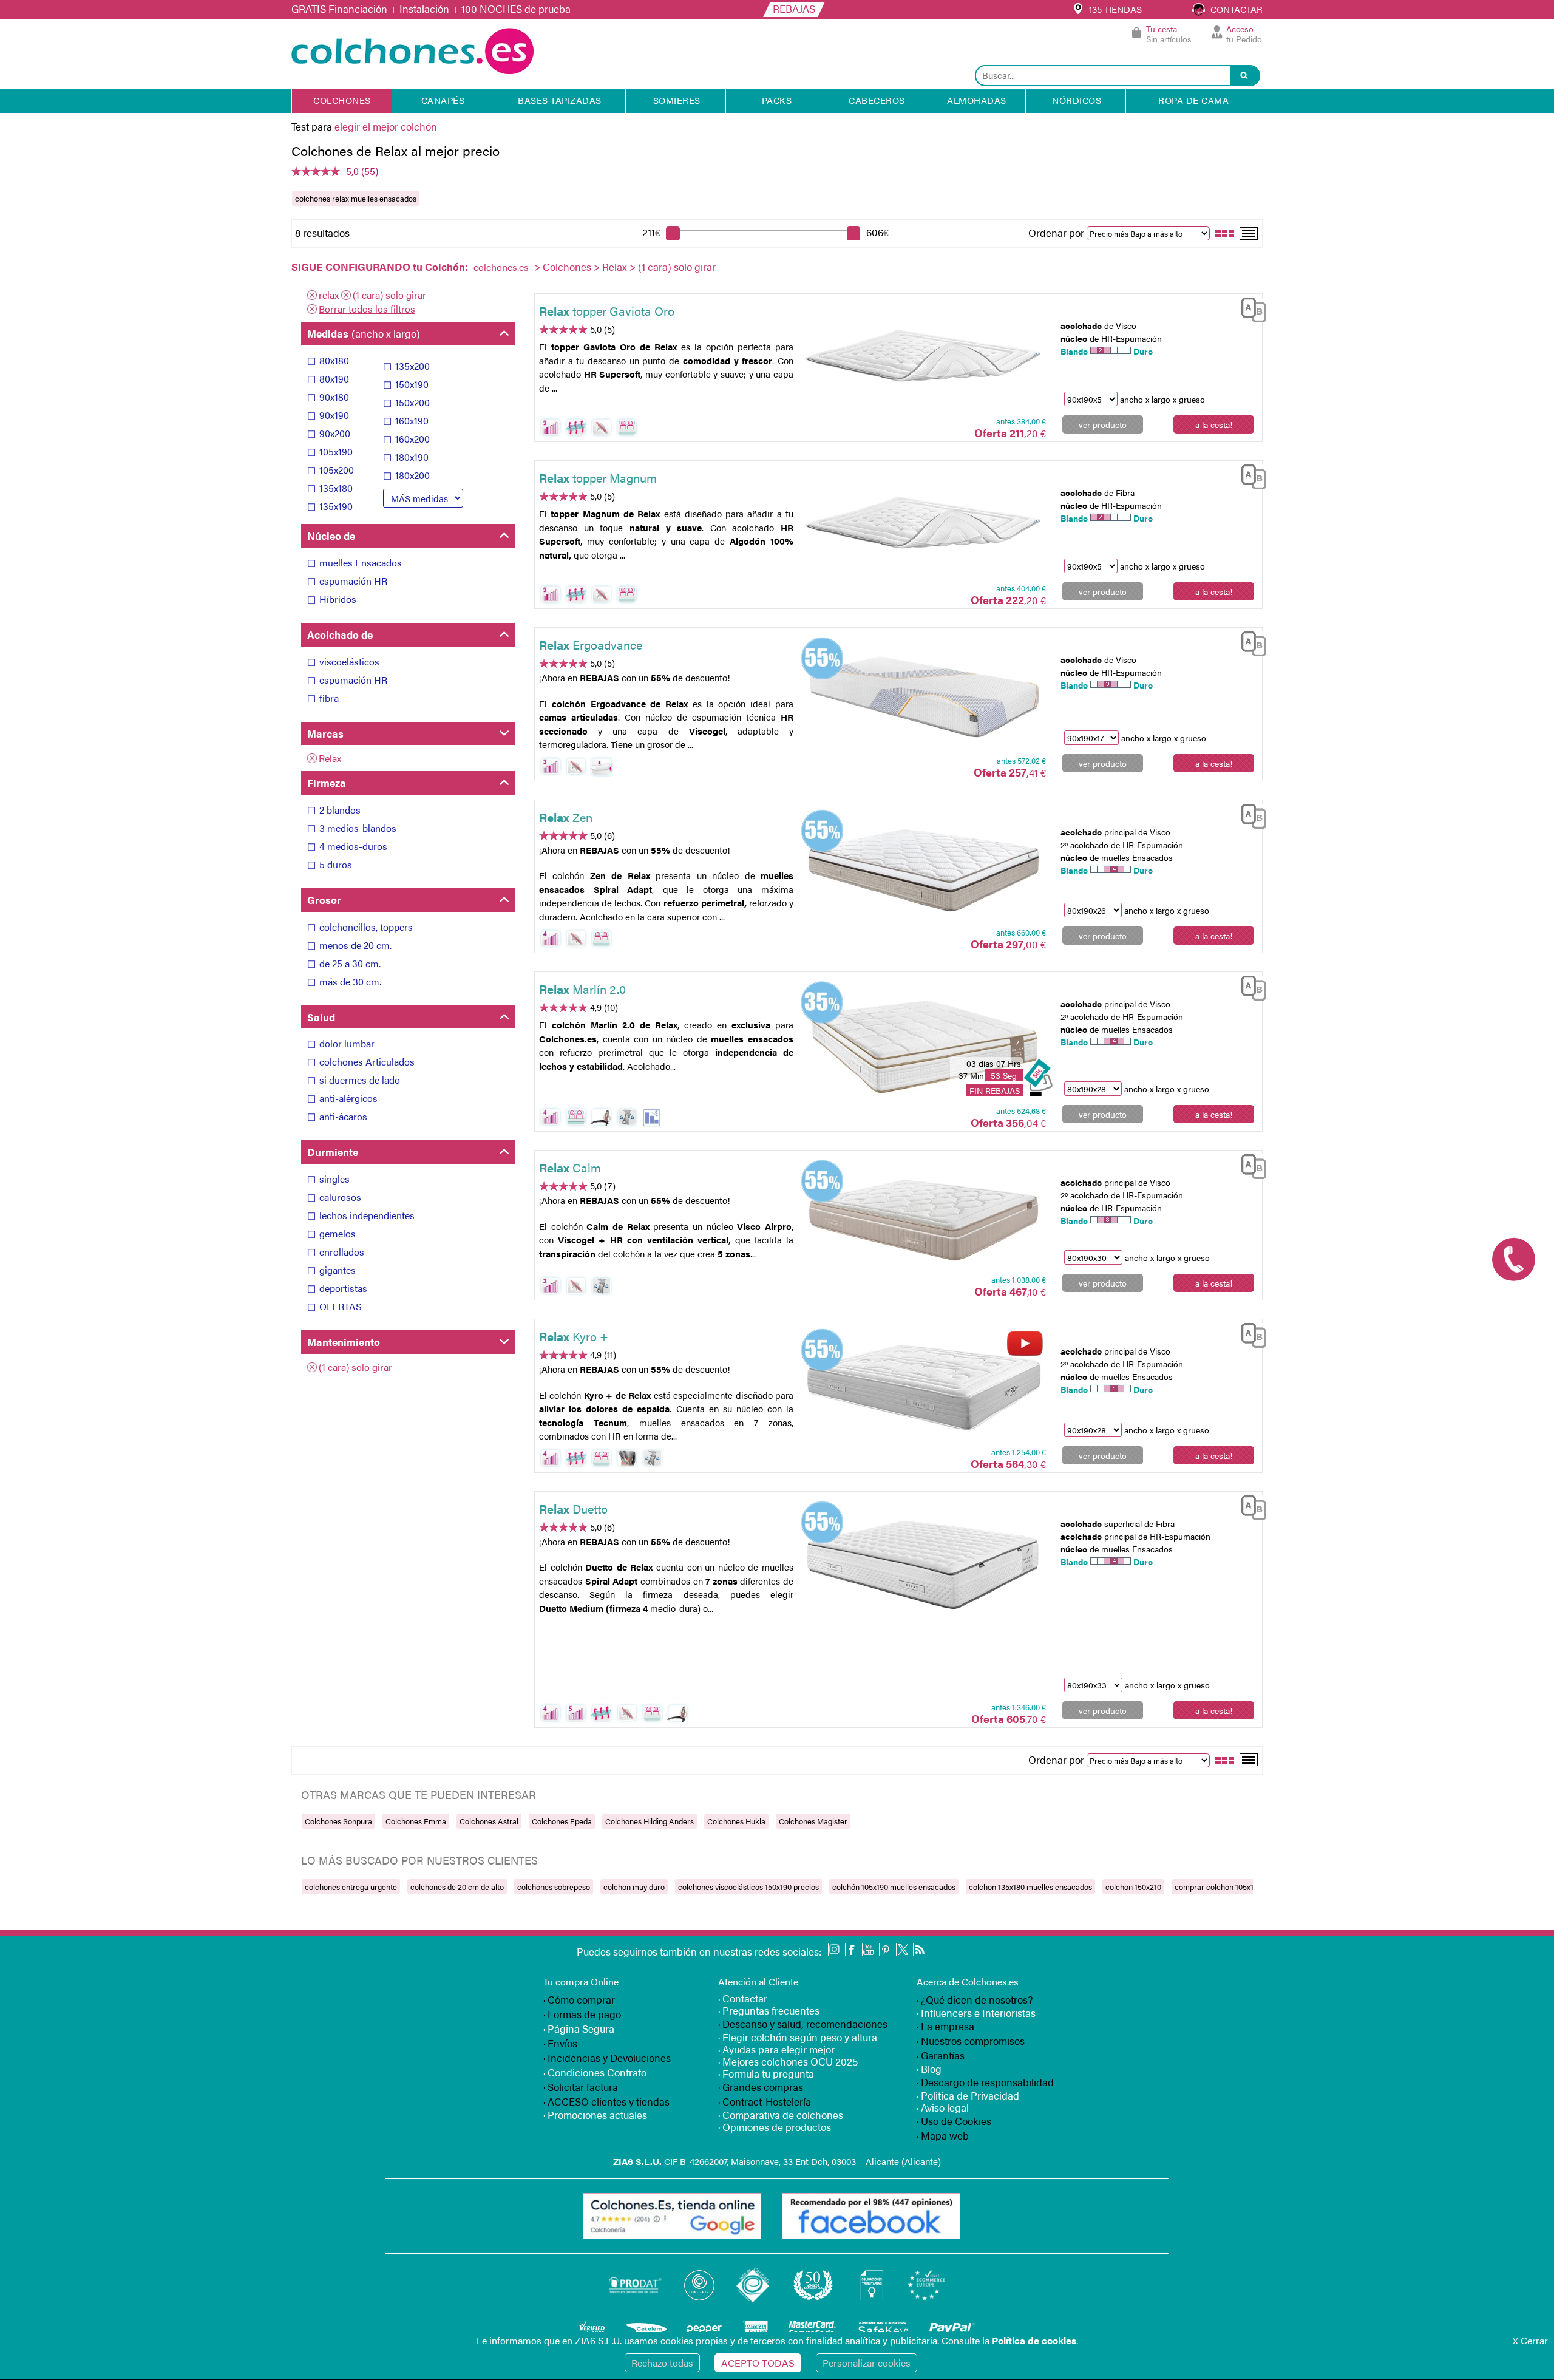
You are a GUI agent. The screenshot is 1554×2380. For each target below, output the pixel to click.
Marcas (325, 733)
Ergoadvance (591, 644)
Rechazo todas (662, 2363)
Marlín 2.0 (582, 989)
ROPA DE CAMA (1193, 100)
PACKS (777, 100)
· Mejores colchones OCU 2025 (788, 2061)
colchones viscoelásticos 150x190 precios (748, 1887)
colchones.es (501, 267)
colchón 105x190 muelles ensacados (894, 1887)
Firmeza (327, 783)
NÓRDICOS (1077, 100)
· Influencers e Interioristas (976, 2013)
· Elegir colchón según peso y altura (798, 2037)
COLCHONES (342, 100)
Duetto (573, 1508)
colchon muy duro (634, 1887)
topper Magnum (598, 478)
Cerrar (1530, 2340)
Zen (566, 817)
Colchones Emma (416, 1821)
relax (329, 295)
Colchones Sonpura (338, 1821)
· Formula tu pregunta (766, 2073)
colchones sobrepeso (554, 1887)
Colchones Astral (489, 1821)
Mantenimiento (344, 1342)
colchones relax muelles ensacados (356, 198)
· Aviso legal (943, 2107)
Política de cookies (1034, 2340)
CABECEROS (877, 100)
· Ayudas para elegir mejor (776, 2049)
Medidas (364, 333)
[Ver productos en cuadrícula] (1225, 233)
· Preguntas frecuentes (769, 2010)
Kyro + (574, 1336)
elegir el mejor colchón (386, 126)
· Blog (929, 2069)
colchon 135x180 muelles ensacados (1030, 1887)
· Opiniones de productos (775, 2127)
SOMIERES (677, 100)
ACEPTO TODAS (758, 2363)
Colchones (567, 267)
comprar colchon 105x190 (1218, 1887)
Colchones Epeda (562, 1821)
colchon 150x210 (1133, 1887)
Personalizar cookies (867, 2363)
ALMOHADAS (977, 100)
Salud (321, 1017)
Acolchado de (340, 634)
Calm (570, 1167)
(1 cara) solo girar (389, 295)
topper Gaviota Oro (607, 311)
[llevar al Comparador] (1249, 308)
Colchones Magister (813, 1821)
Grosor (324, 900)
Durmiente (333, 1152)
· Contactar (743, 1998)
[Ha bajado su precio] (652, 1117)
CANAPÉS (443, 100)
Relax (615, 267)
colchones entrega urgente (351, 1887)
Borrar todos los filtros (367, 309)
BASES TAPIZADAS (560, 100)
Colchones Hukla (736, 1821)
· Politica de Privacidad (968, 2095)
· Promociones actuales (595, 2115)
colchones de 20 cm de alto (457, 1887)
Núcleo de (331, 535)
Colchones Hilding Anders (650, 1821)
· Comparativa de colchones (781, 2115)
